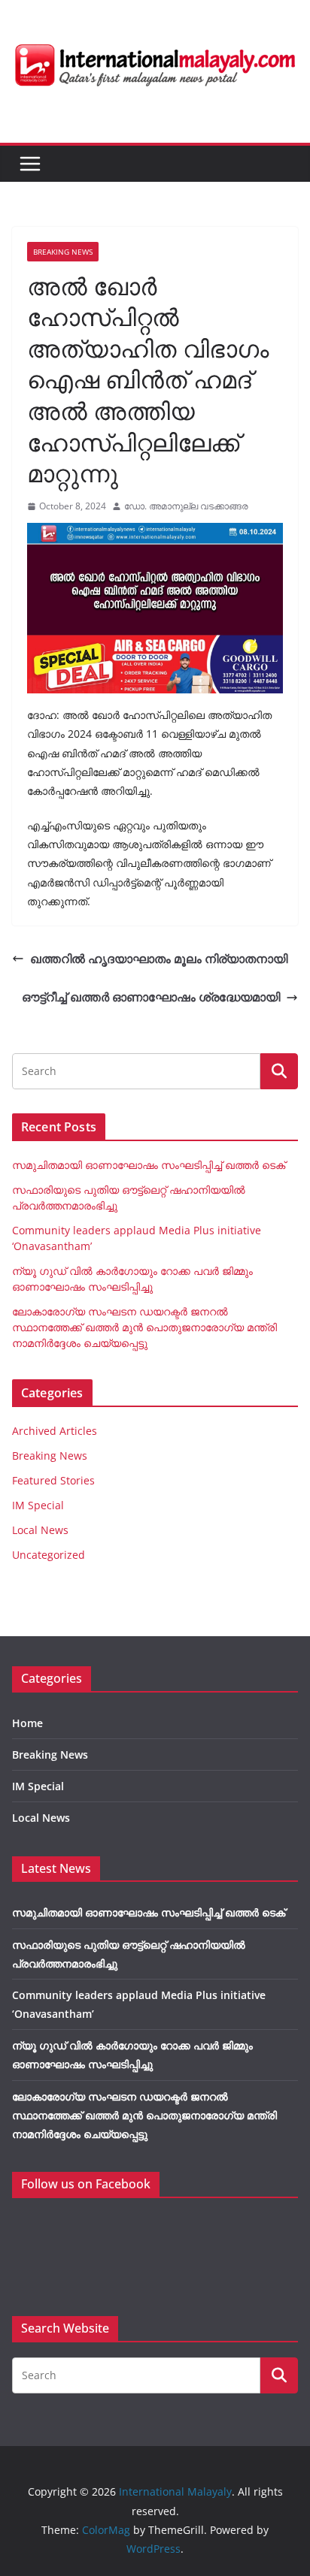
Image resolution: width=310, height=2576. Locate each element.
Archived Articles (55, 1431)
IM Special (38, 1505)
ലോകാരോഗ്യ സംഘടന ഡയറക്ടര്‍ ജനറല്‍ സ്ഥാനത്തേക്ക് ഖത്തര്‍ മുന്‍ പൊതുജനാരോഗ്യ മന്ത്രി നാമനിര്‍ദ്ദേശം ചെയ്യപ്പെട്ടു (144, 1327)
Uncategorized (49, 1555)
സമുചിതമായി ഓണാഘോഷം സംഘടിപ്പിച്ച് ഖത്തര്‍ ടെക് (149, 1165)
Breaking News (63, 252)
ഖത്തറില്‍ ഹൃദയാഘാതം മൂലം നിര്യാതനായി (159, 959)
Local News (40, 1530)
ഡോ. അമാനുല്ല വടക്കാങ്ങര (186, 506)
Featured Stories (53, 1480)
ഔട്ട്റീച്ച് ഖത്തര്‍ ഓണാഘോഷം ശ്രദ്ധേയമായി (151, 997)
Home (27, 1723)
